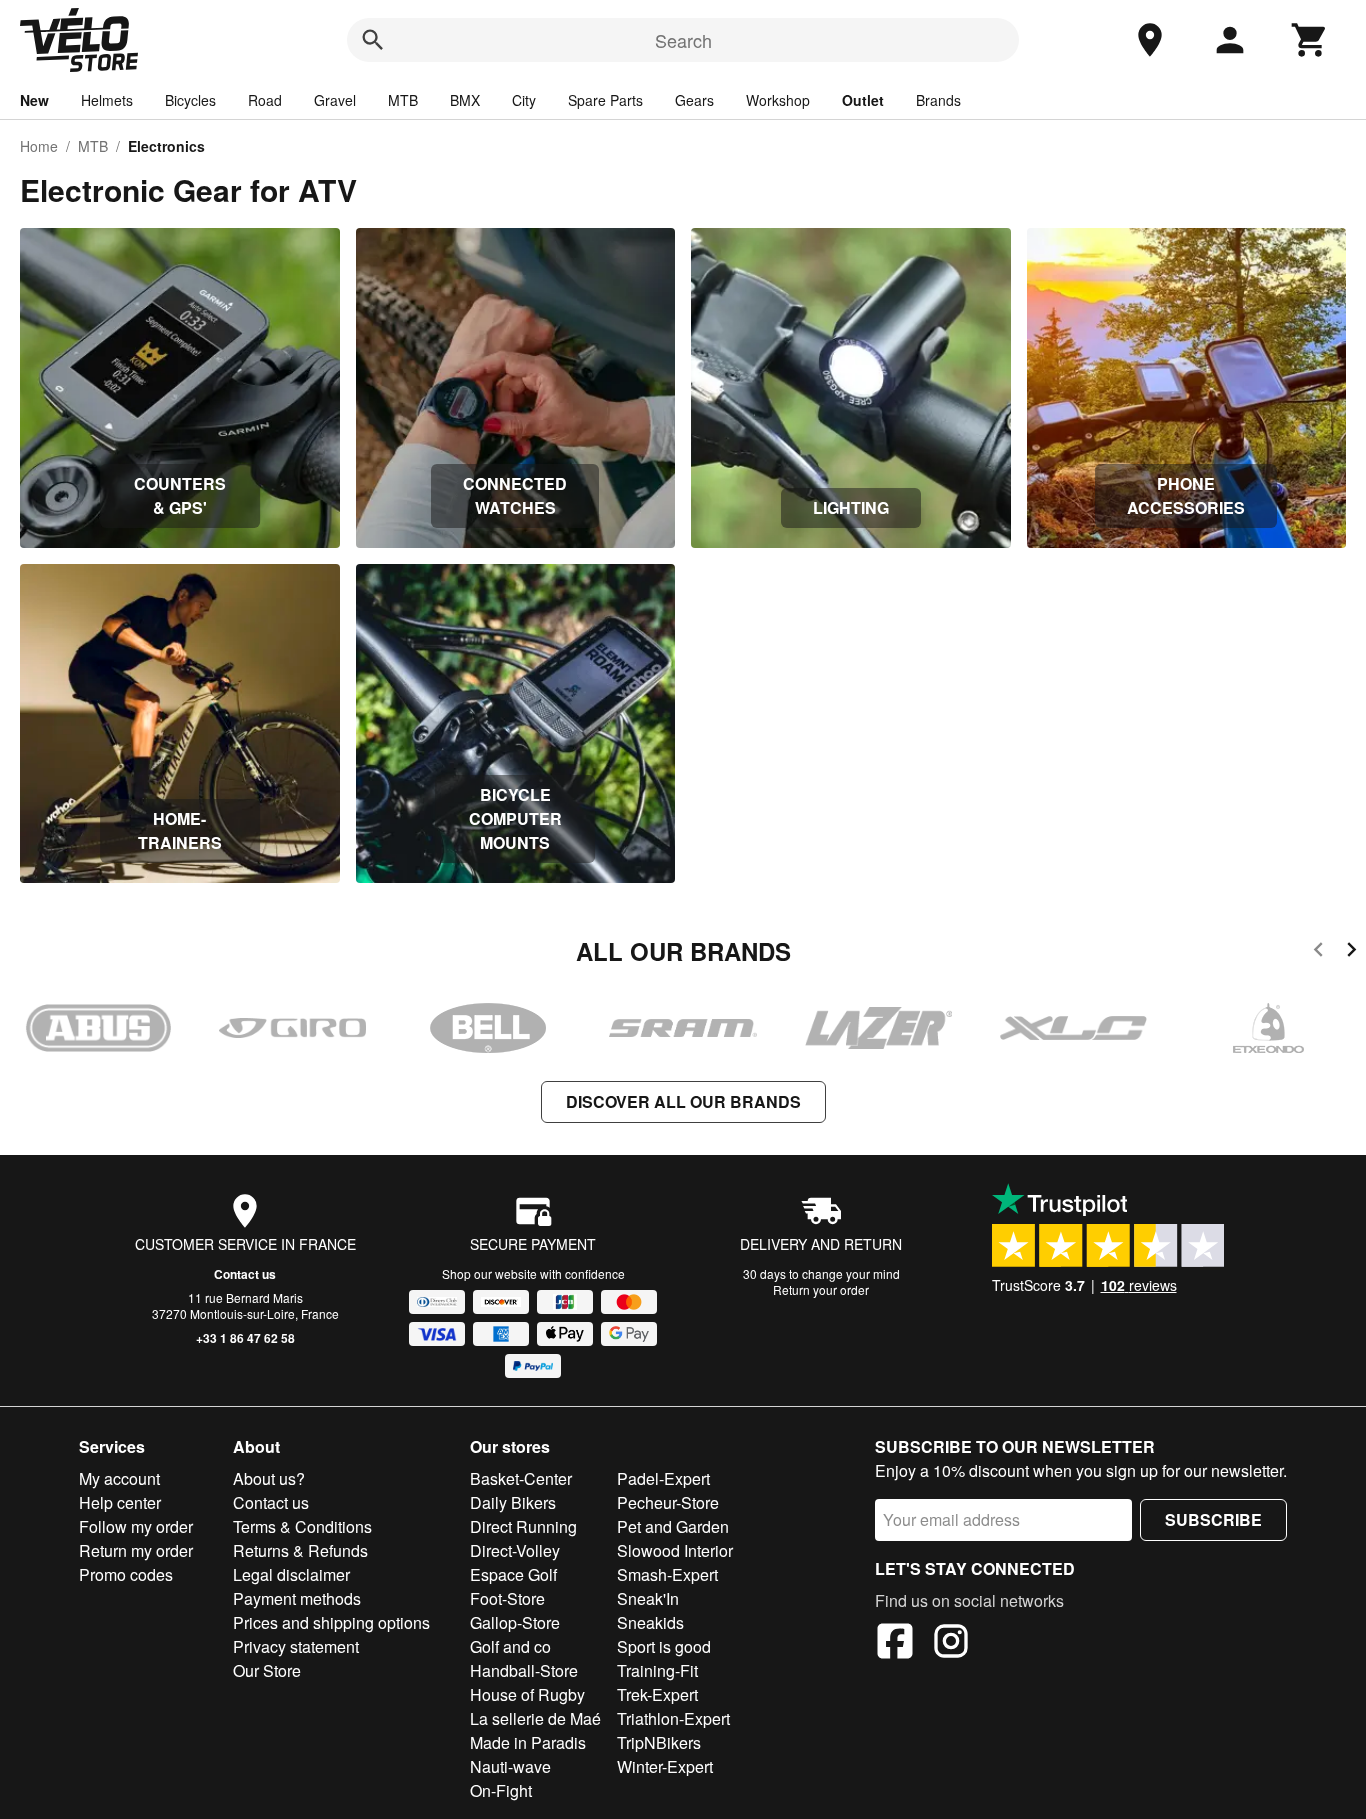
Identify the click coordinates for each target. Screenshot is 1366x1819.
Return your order (821, 1289)
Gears (694, 100)
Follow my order (136, 1526)
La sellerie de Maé (535, 1718)
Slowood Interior (675, 1550)
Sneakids (650, 1622)
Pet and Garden (673, 1526)
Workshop (778, 100)
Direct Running (523, 1526)
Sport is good (664, 1646)
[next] (1351, 952)
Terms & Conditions (302, 1526)
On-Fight (501, 1790)
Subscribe (1213, 1519)
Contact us (245, 1274)
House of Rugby (527, 1694)
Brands (938, 100)
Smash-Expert (667, 1574)
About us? (269, 1478)
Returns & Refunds (300, 1550)
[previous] (1318, 952)
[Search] (373, 40)
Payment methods (297, 1598)
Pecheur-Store (668, 1502)
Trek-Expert (657, 1694)
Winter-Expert (665, 1766)
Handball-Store (524, 1670)
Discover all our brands (683, 1101)
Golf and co (510, 1646)
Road (265, 100)
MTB (403, 100)
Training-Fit (657, 1670)
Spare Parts (605, 100)
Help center (120, 1502)
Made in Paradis (528, 1742)
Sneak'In (648, 1598)
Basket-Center (521, 1478)
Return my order (136, 1550)
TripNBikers (659, 1742)
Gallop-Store (515, 1622)
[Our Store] (1150, 40)
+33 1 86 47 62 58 (245, 1338)
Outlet (863, 100)
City (524, 100)
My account (119, 1478)
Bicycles (190, 100)
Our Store (267, 1670)
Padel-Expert (663, 1478)
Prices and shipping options (331, 1622)
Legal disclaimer (291, 1574)
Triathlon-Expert (673, 1718)
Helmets (107, 100)
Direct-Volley (515, 1550)
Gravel (335, 100)
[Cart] (1310, 40)
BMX (465, 100)
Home (39, 146)
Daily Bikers (513, 1502)
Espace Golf (513, 1574)
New (34, 100)
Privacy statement (296, 1646)
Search (683, 40)
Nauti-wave (510, 1766)
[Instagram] (951, 1644)
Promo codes (126, 1574)
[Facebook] (895, 1644)
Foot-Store (507, 1598)
